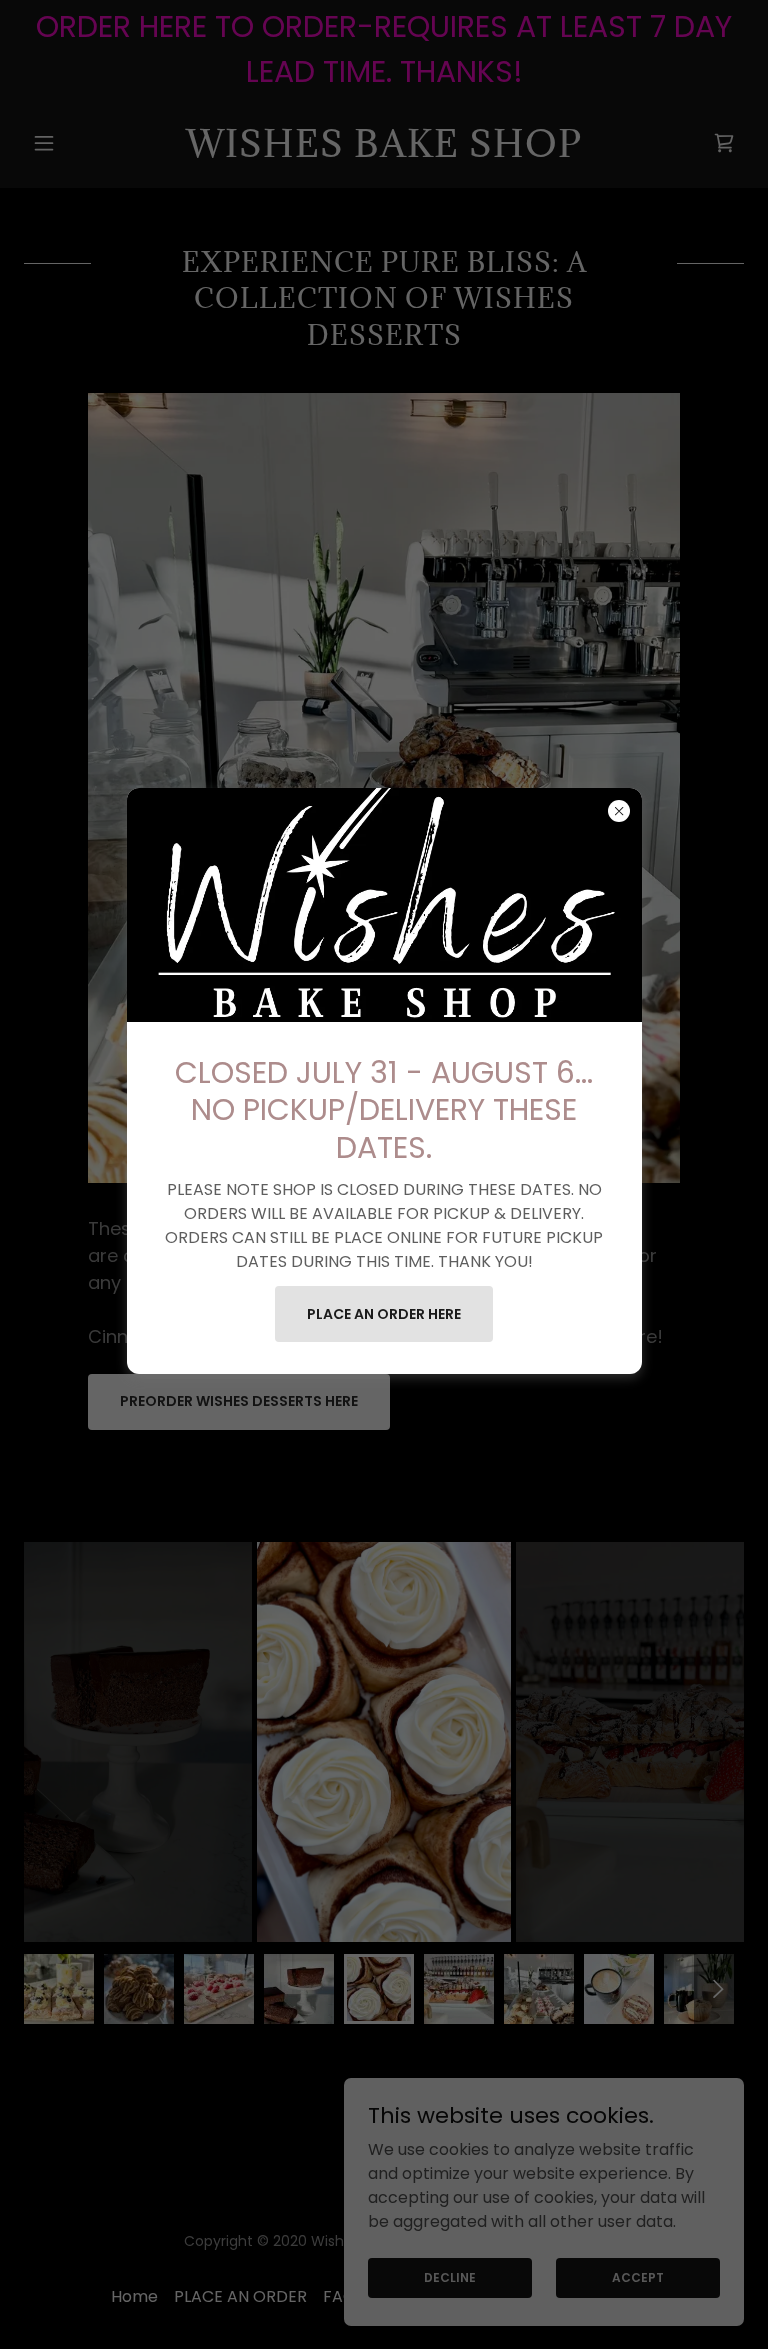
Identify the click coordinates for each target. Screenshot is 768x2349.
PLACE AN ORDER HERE (384, 1314)
